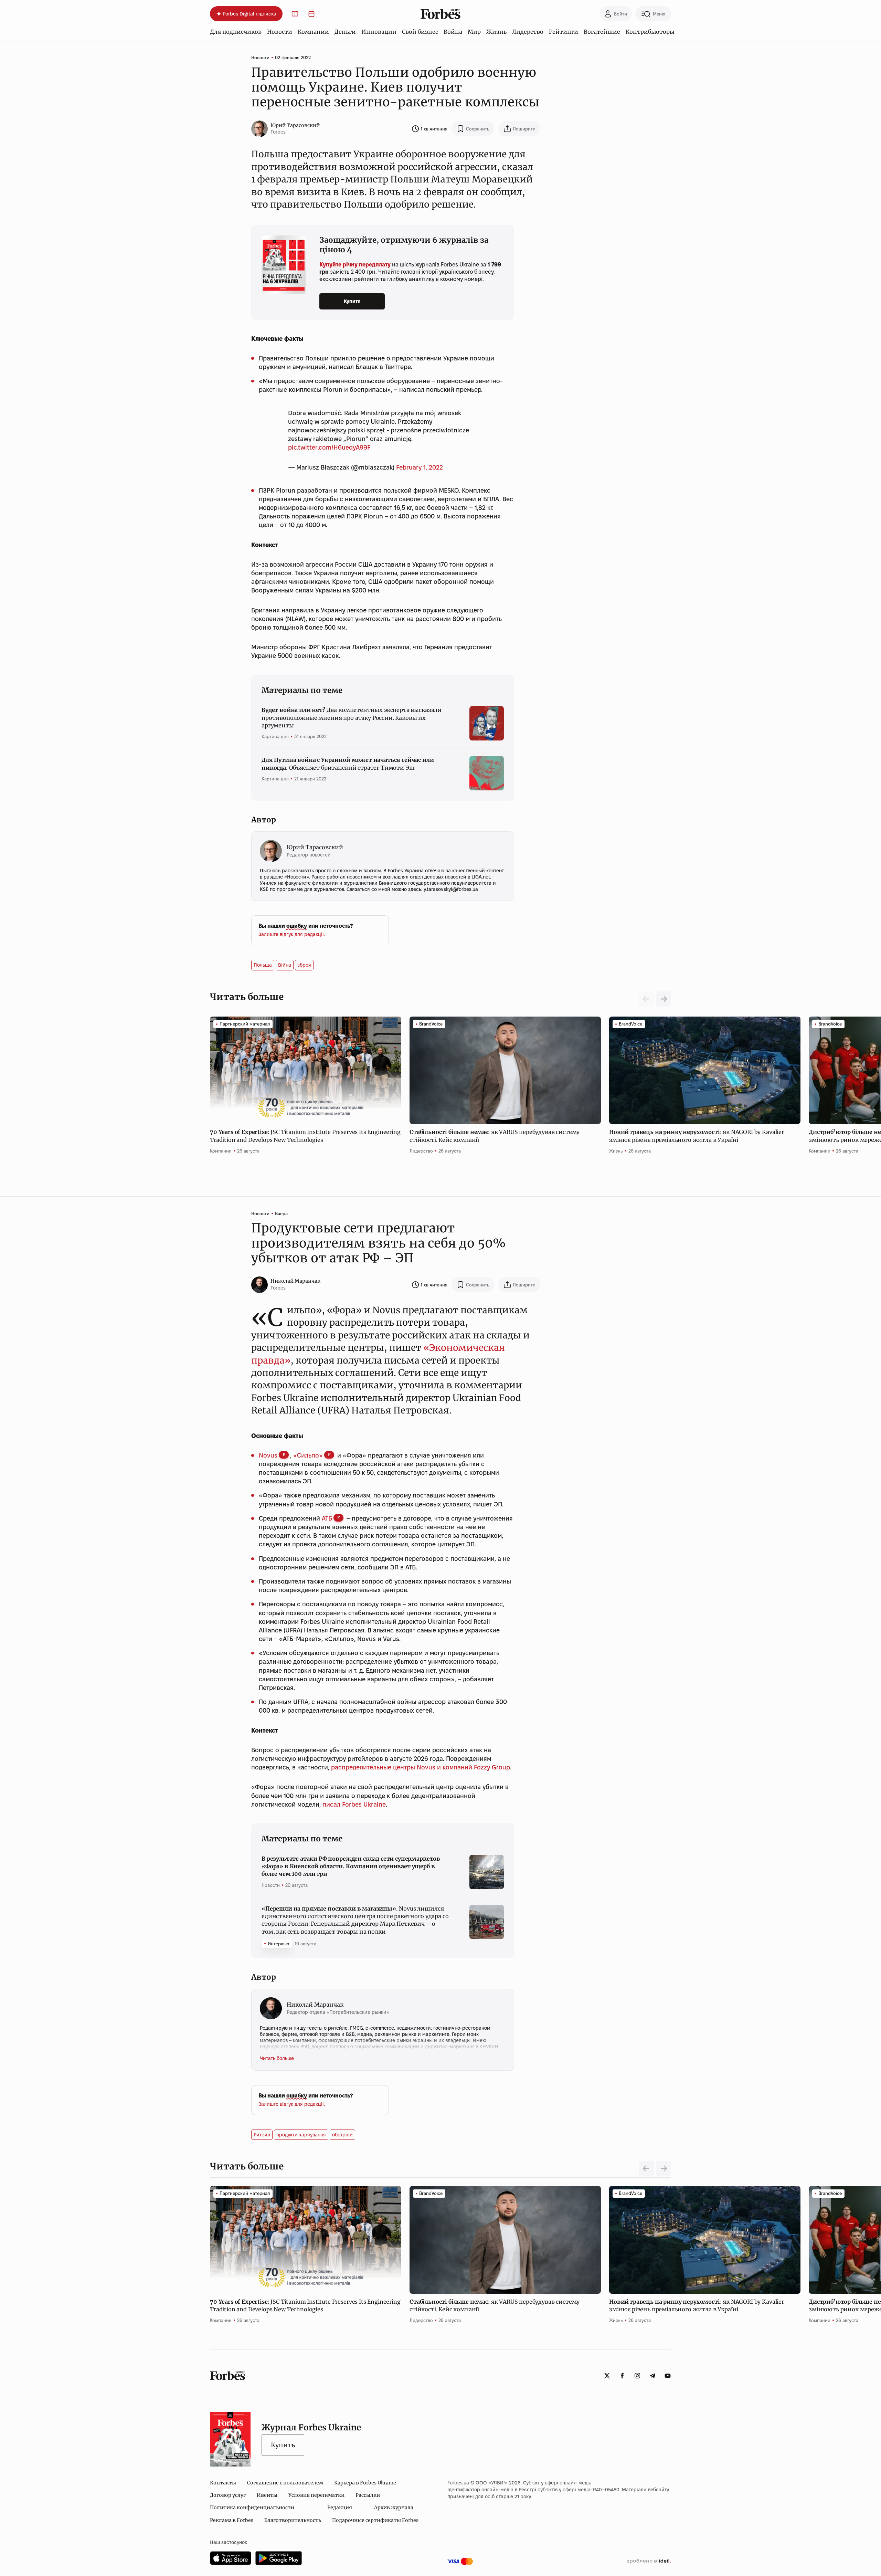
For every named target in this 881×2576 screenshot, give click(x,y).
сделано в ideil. (649, 2561)
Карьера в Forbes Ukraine (365, 2483)
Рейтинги (564, 32)
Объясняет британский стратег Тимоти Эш (348, 764)
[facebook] (622, 2376)
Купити (352, 301)
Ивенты (267, 2495)
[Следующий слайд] (664, 999)
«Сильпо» (308, 1455)
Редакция (340, 2507)
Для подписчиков (236, 32)
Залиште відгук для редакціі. (292, 934)
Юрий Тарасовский (295, 125)
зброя (304, 965)
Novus (268, 1455)
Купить (283, 2445)
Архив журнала (394, 2507)
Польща (263, 965)
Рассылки (368, 2495)
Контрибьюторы (650, 32)
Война (453, 32)
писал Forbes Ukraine (353, 1804)
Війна (285, 965)
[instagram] (637, 2376)
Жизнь (496, 32)
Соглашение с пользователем (285, 2483)
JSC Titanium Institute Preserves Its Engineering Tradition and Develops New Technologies (305, 1136)
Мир (474, 32)
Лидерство (528, 32)
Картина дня (275, 736)
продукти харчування (301, 2135)
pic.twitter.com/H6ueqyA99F (329, 447)
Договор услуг (228, 2495)
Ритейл (262, 2135)
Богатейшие (602, 32)
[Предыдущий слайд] (646, 2168)
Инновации (379, 32)
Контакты (223, 2483)
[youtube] (668, 2376)
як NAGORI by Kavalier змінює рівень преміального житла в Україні (697, 1136)
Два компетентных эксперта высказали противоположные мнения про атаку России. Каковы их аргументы (352, 718)
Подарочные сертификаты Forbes (375, 2520)
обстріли (342, 2135)
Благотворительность (293, 2520)
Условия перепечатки (316, 2495)
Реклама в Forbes (232, 2520)
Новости (280, 32)
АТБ (327, 1518)
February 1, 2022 (420, 467)
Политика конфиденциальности (252, 2507)
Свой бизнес (420, 32)
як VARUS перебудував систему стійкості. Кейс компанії (495, 1136)
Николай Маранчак (295, 1281)
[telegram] (652, 2376)
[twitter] (607, 2376)
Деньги (345, 32)
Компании (313, 32)
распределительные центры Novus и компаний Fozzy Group (420, 1767)
